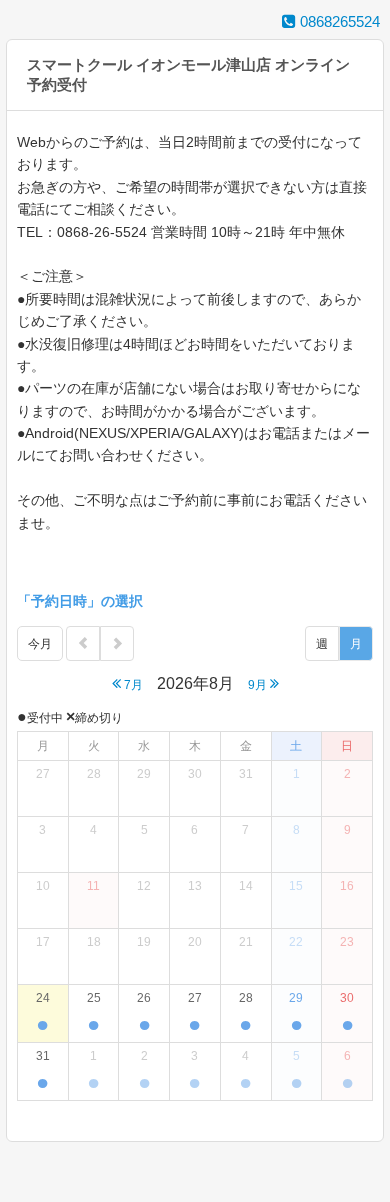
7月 (132, 685)
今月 (40, 644)
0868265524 (338, 21)
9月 (259, 685)
